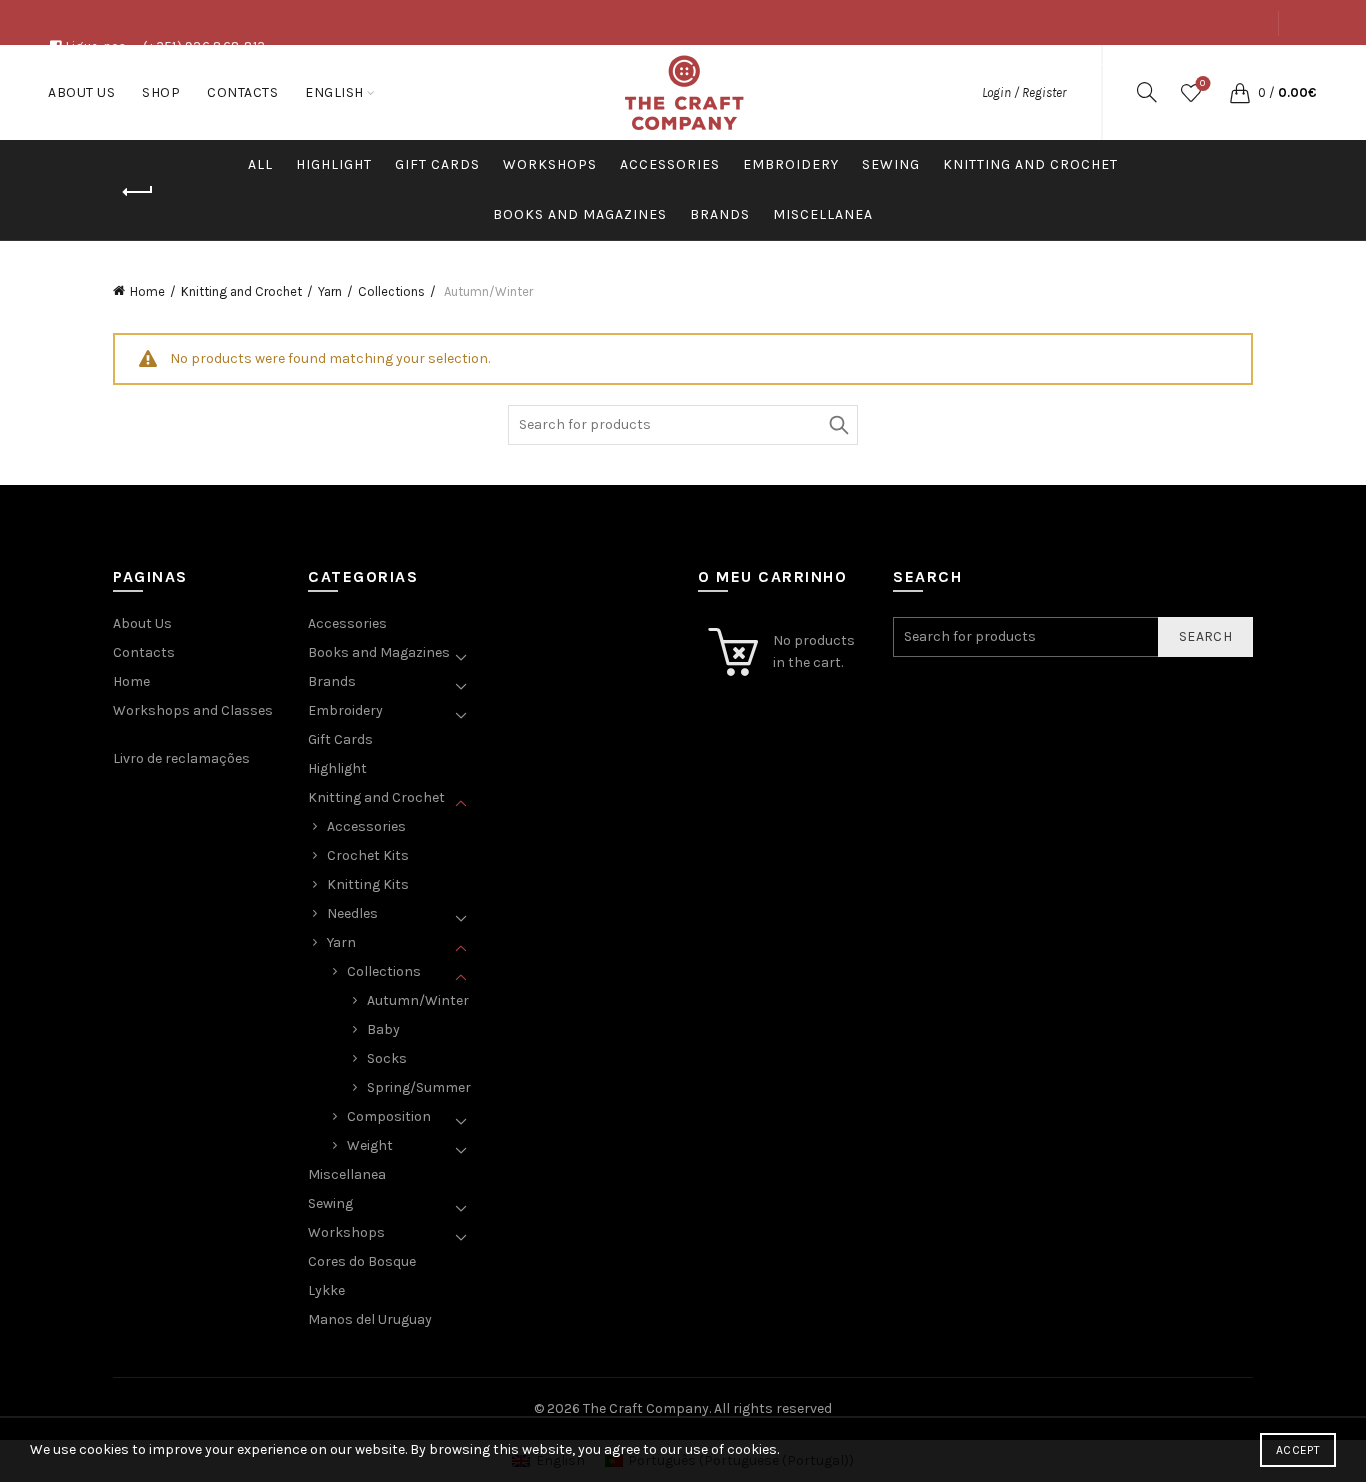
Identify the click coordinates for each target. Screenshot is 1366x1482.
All (260, 164)
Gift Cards (437, 164)
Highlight (334, 164)
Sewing (891, 164)
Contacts (1235, 68)
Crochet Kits (368, 855)
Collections (391, 291)
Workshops (550, 164)
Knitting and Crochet (1030, 164)
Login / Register (1024, 92)
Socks (387, 1058)
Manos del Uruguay (370, 1319)
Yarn (330, 291)
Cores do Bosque (362, 1261)
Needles (352, 913)
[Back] (138, 192)
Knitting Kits (368, 884)
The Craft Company (646, 1408)
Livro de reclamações (181, 758)
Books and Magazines (580, 214)
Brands (720, 214)
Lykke (326, 1290)
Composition (389, 1116)
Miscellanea (823, 214)
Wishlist (1202, 83)
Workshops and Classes (193, 710)
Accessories (670, 164)
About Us (1098, 68)
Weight (370, 1145)
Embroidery (791, 164)
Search (838, 425)
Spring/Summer (419, 1087)
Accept (1298, 1450)
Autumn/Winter (418, 1000)
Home (147, 291)
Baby (383, 1029)
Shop (1166, 68)
